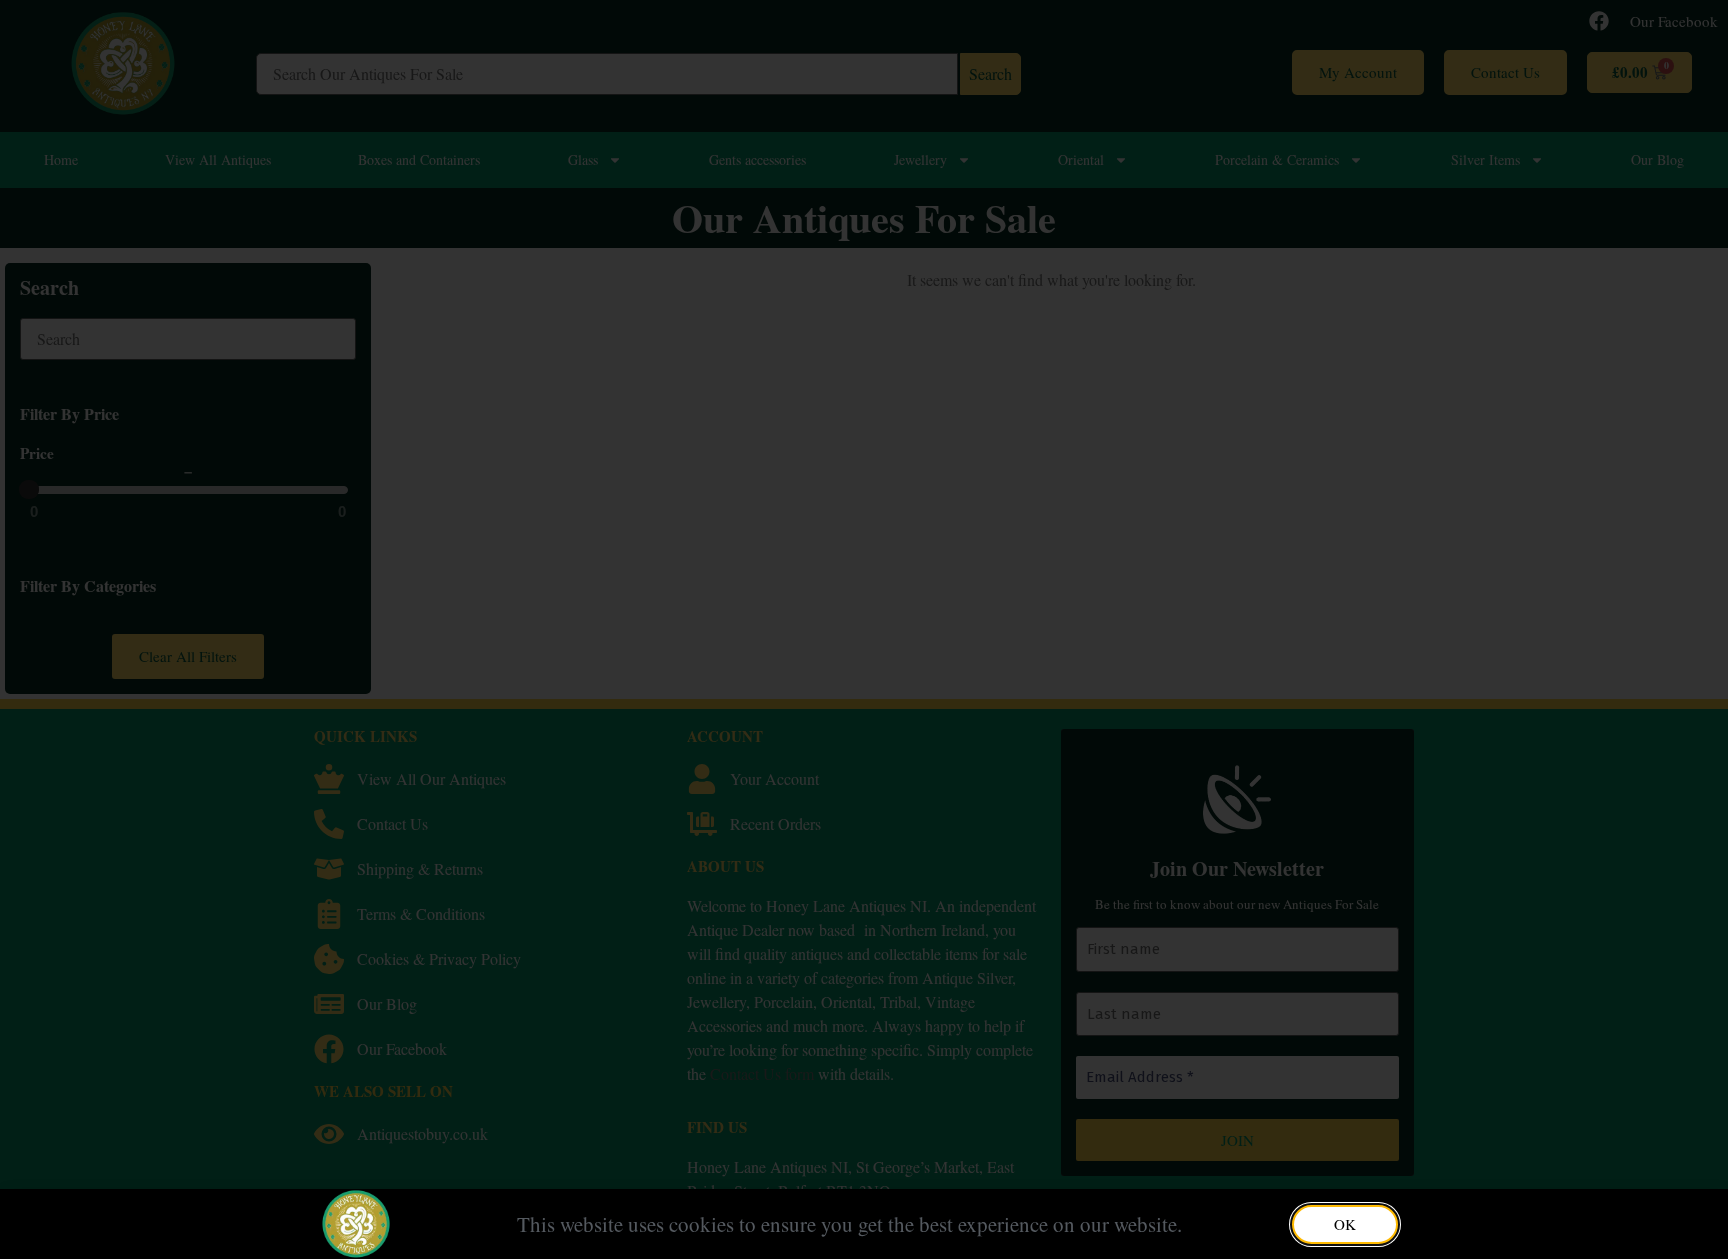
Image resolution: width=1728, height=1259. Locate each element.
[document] (864, 629)
